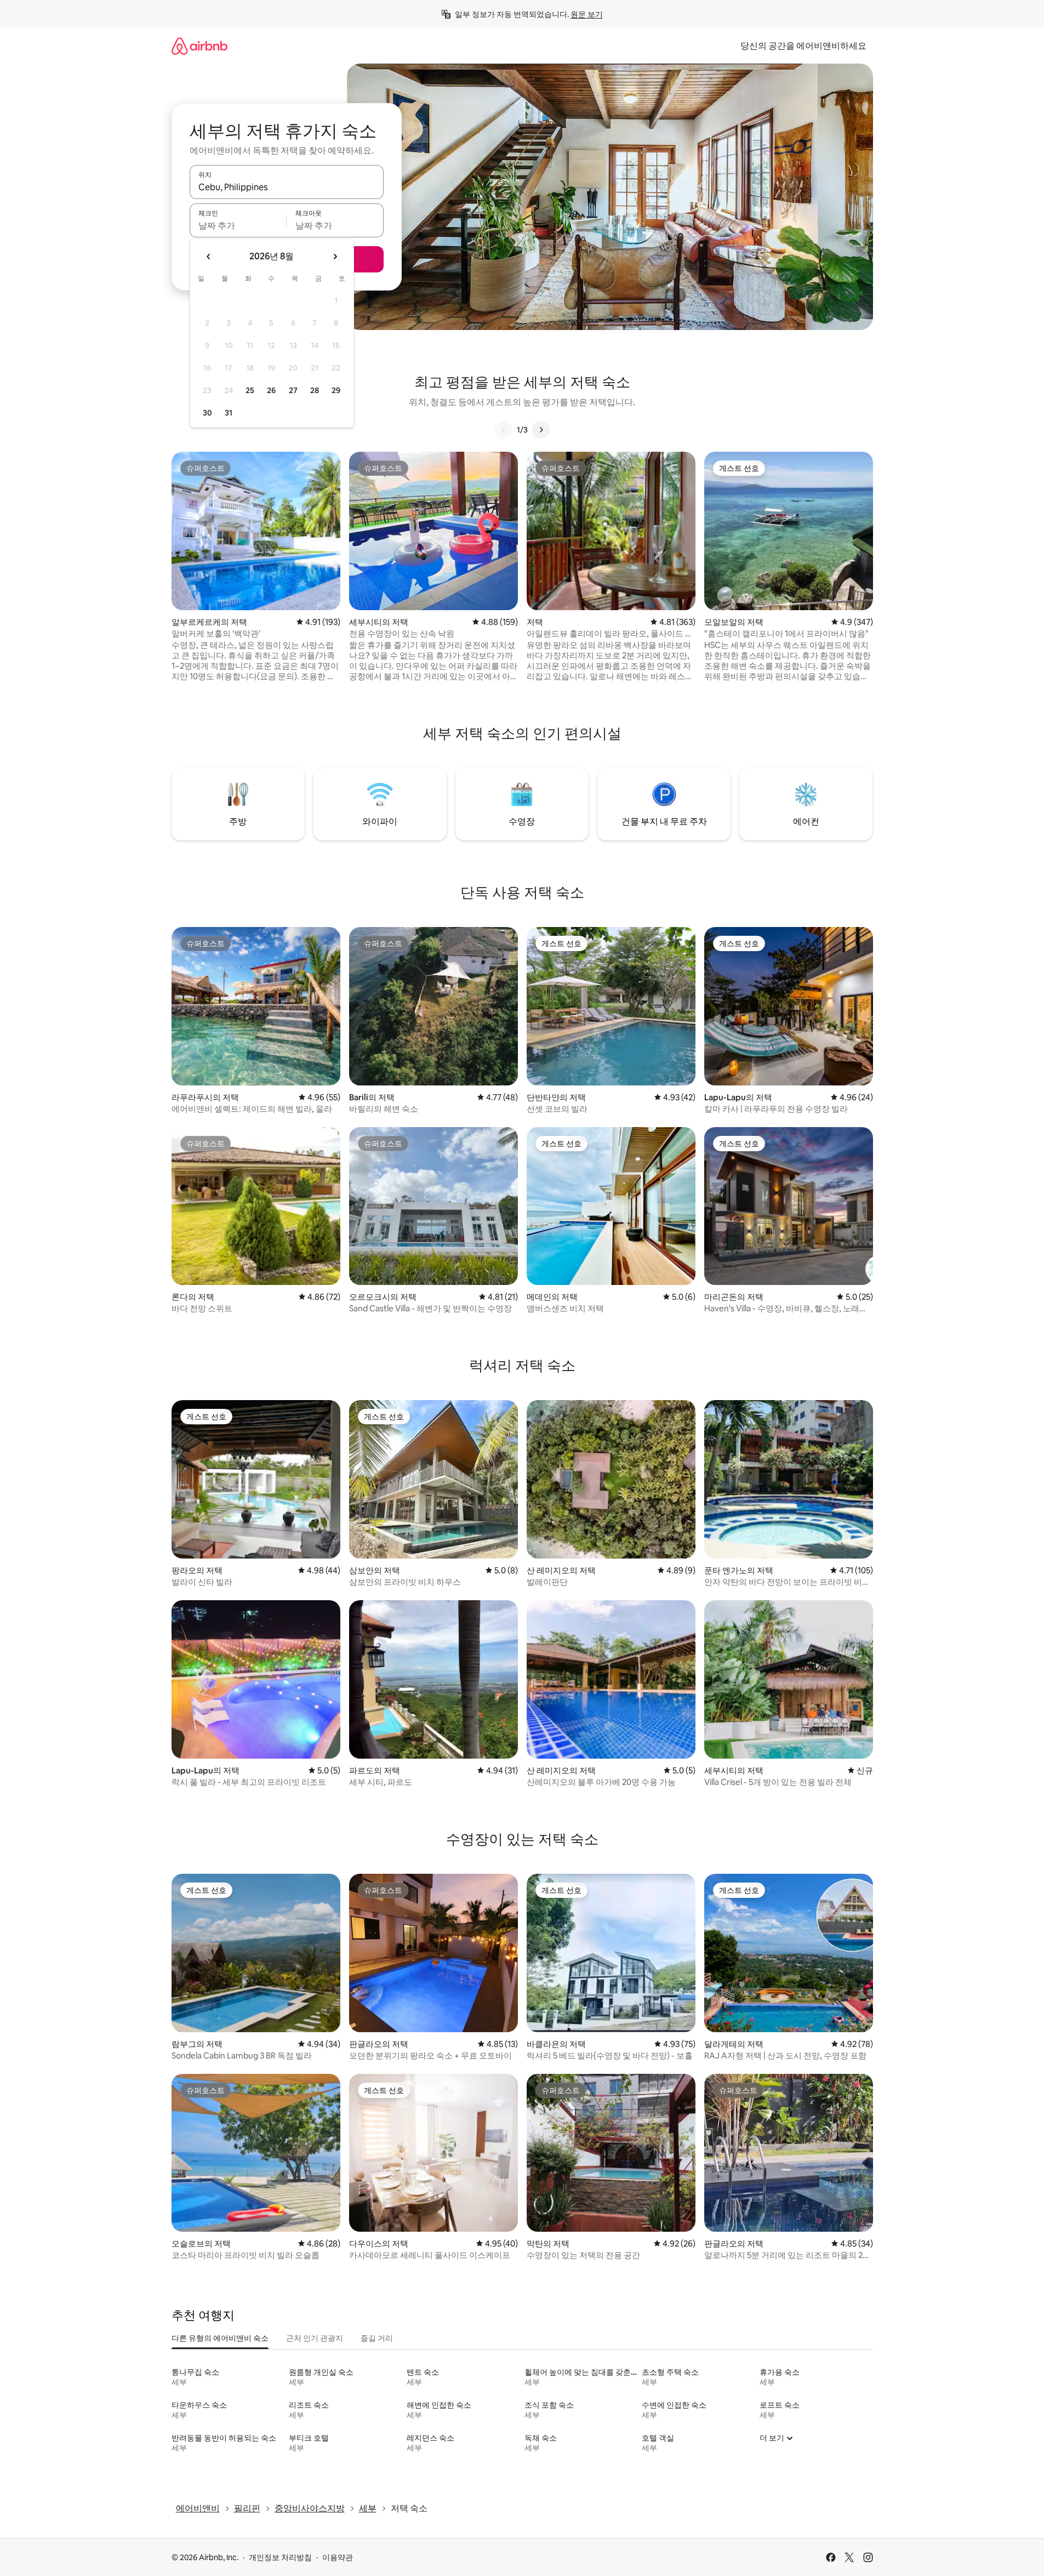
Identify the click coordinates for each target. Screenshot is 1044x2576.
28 (315, 390)
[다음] (541, 430)
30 (207, 413)
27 (293, 390)
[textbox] (238, 225)
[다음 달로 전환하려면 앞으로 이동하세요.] (335, 257)
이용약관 (338, 2557)
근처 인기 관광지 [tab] (315, 2338)
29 (336, 390)
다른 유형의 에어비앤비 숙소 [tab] (220, 2338)
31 (229, 413)
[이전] (504, 430)
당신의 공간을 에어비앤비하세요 (803, 46)
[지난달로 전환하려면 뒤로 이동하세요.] (209, 257)
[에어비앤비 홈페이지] (199, 46)
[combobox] (287, 187)
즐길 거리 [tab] (377, 2338)
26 (271, 390)
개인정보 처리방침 (280, 2557)
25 (250, 390)
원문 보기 (587, 14)
